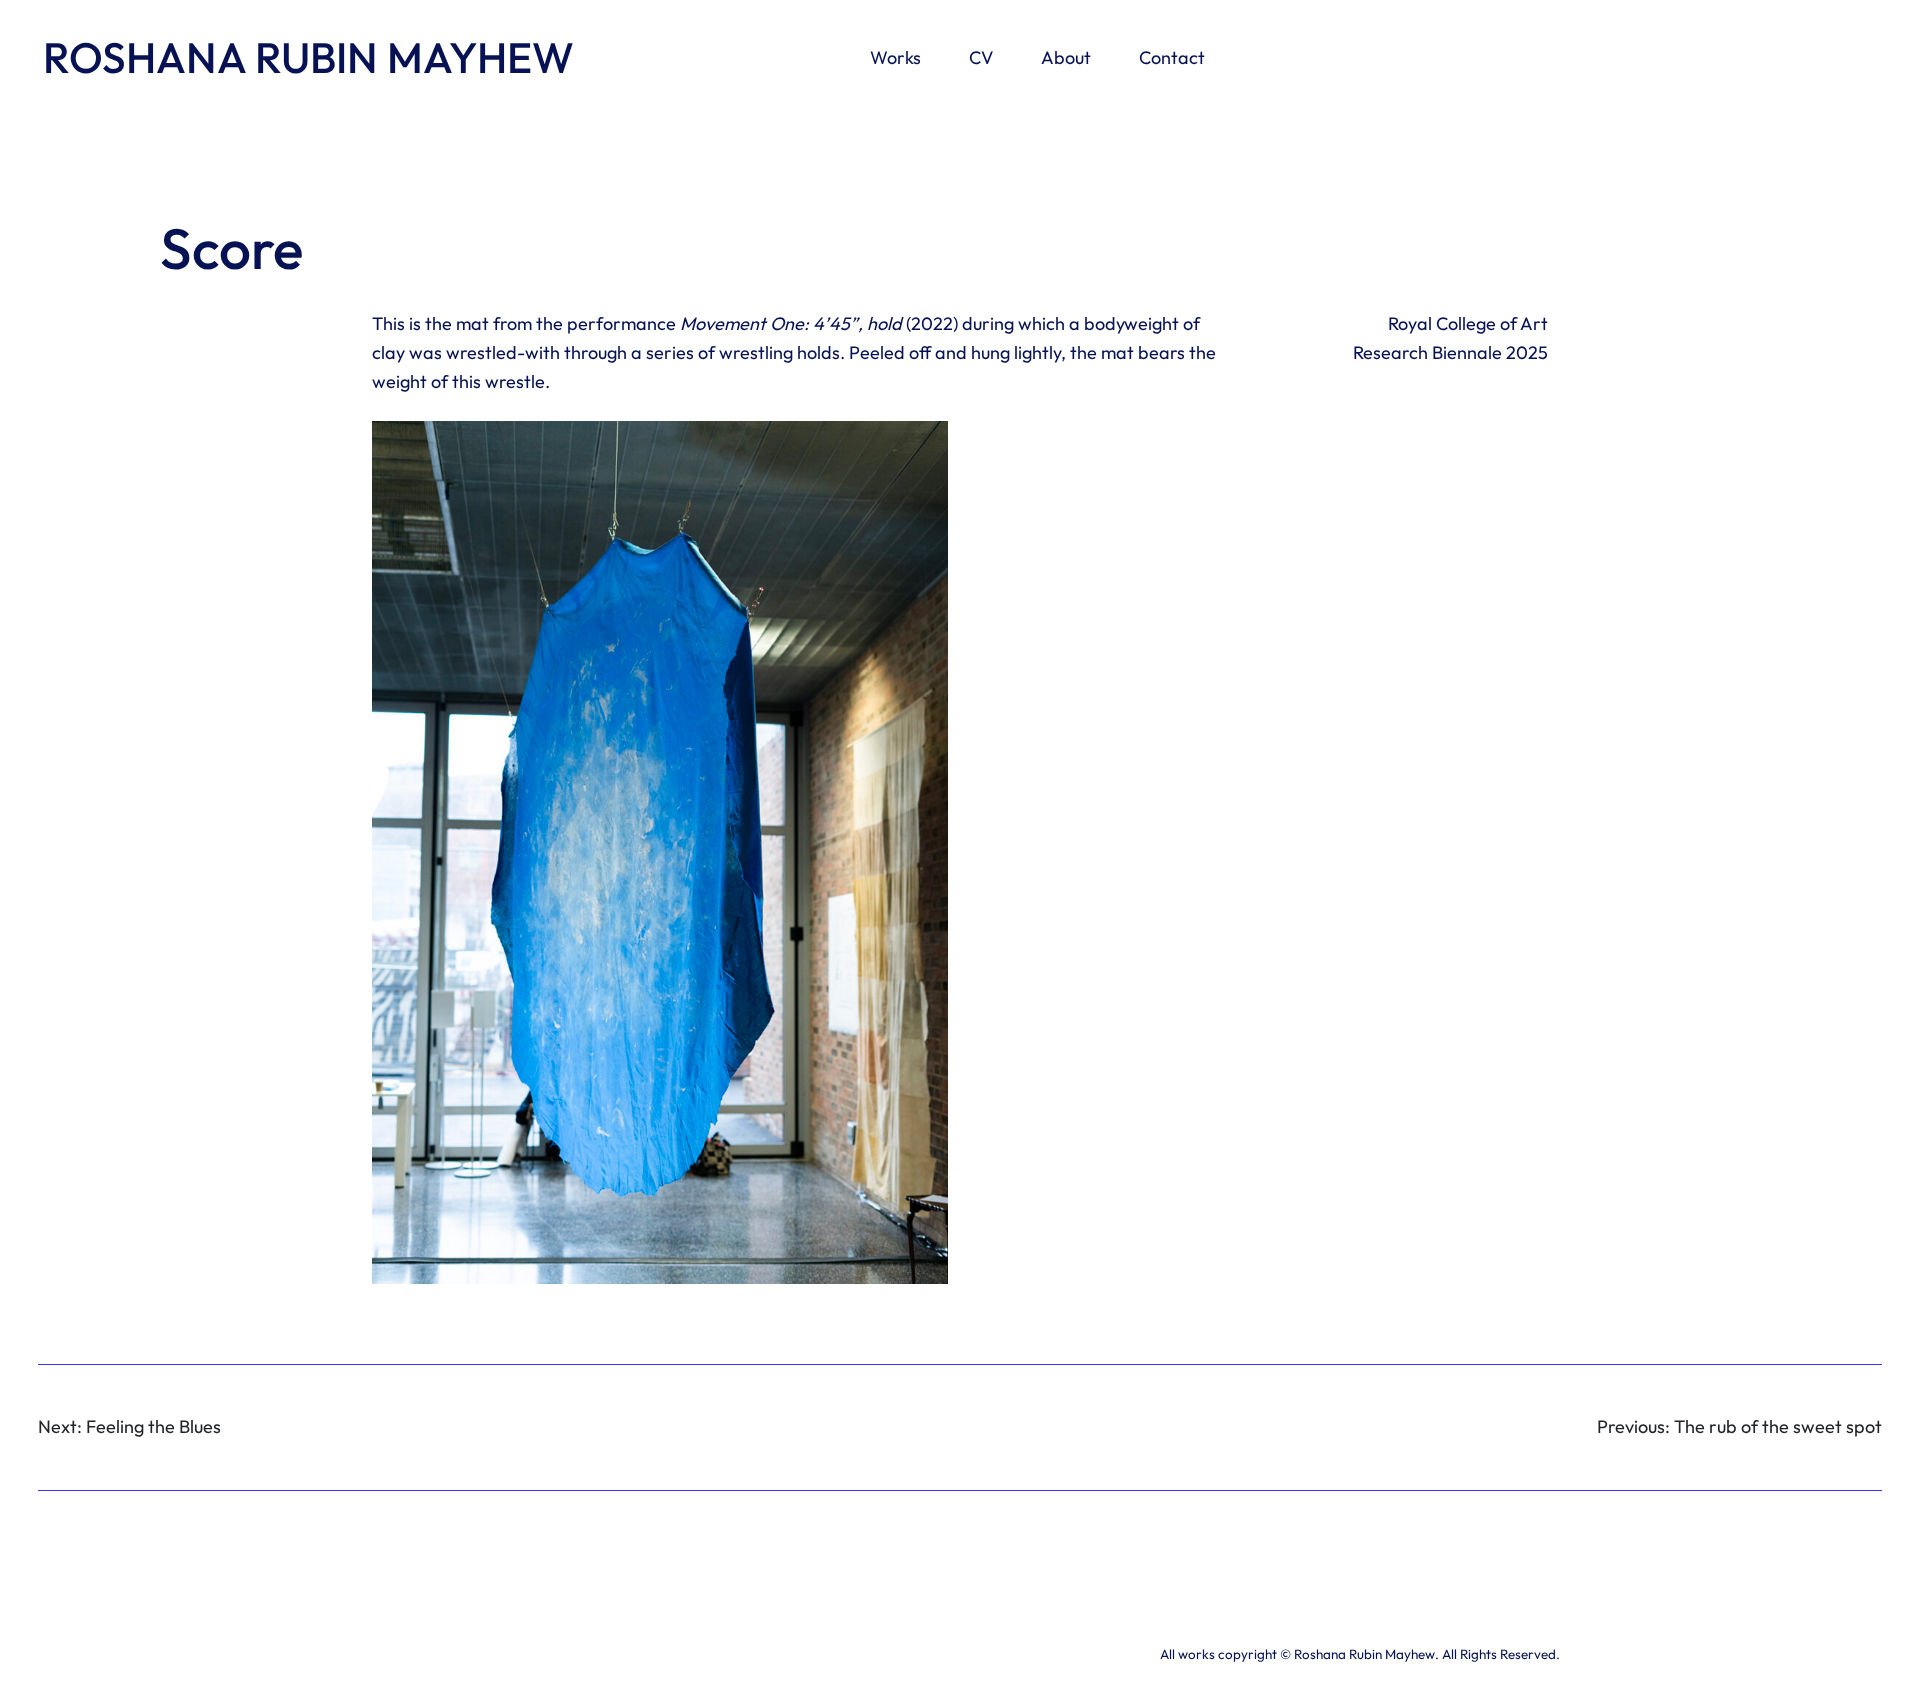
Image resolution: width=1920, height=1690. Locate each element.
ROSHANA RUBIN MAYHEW (308, 57)
